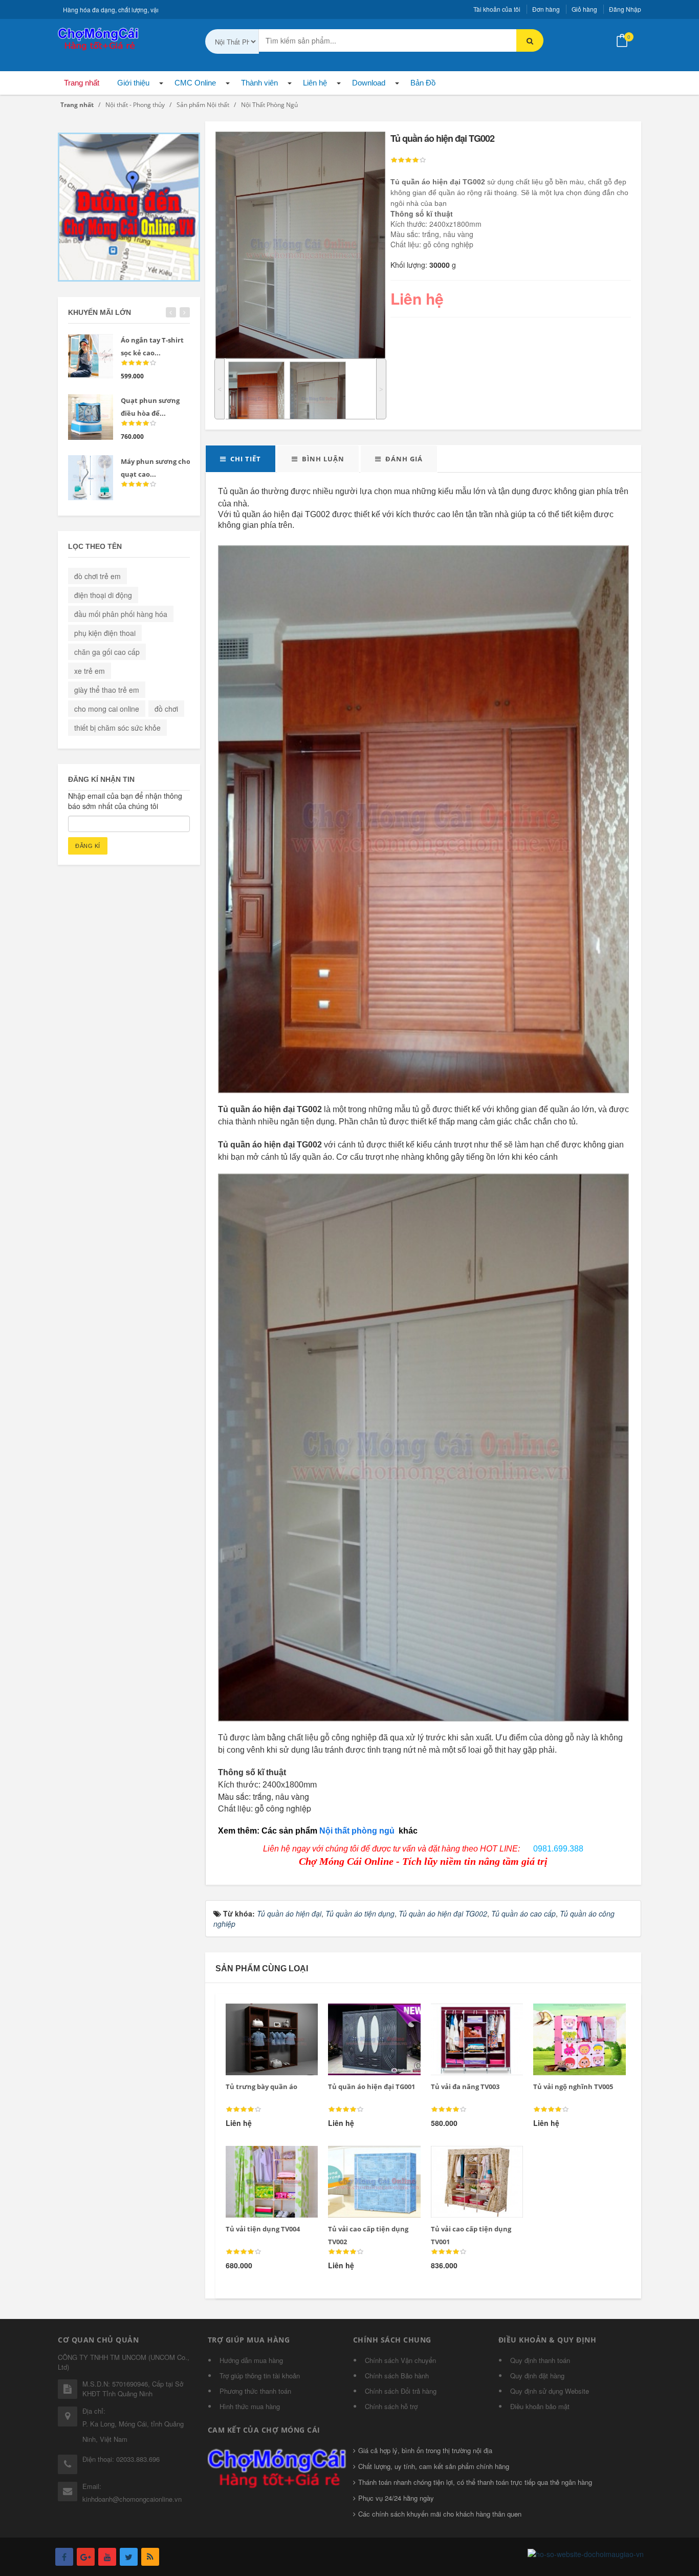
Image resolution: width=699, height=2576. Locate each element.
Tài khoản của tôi (497, 9)
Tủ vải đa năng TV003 (465, 2087)
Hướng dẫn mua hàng (251, 2360)
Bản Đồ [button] (423, 83)
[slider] (408, 160)
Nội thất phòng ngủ (358, 1831)
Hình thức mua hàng (250, 2406)
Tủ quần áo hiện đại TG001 (372, 2087)
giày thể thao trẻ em (107, 690)
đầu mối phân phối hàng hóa (121, 614)
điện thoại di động (103, 595)
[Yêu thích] (265, 2016)
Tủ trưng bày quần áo (261, 2087)
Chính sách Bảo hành (397, 2376)
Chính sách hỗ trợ (391, 2406)
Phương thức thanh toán (255, 2391)
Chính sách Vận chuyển (400, 2360)
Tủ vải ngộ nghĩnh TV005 (573, 2087)
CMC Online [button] (195, 83)
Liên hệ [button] (315, 83)
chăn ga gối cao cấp (107, 652)
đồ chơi (166, 709)
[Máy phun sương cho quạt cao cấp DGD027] (91, 478)
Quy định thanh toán (540, 2360)
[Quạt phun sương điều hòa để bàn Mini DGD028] (91, 417)
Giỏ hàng (584, 9)
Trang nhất (82, 83)
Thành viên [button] (259, 83)
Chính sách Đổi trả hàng (401, 2391)
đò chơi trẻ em (97, 576)
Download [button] (369, 83)
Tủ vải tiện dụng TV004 (263, 2229)
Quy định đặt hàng (537, 2376)
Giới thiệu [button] (133, 83)
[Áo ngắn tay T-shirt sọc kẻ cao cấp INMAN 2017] (91, 356)
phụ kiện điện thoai (105, 633)
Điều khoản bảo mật (540, 2406)
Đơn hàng (546, 9)
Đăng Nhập (625, 9)
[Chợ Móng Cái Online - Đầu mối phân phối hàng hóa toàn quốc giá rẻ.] (99, 38)
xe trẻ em (90, 671)
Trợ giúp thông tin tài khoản (260, 2376)
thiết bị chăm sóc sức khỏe (117, 728)
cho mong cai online (107, 709)
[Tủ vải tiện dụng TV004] (265, 2158)
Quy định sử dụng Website (550, 2391)
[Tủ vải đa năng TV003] (470, 2016)
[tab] (241, 459)
